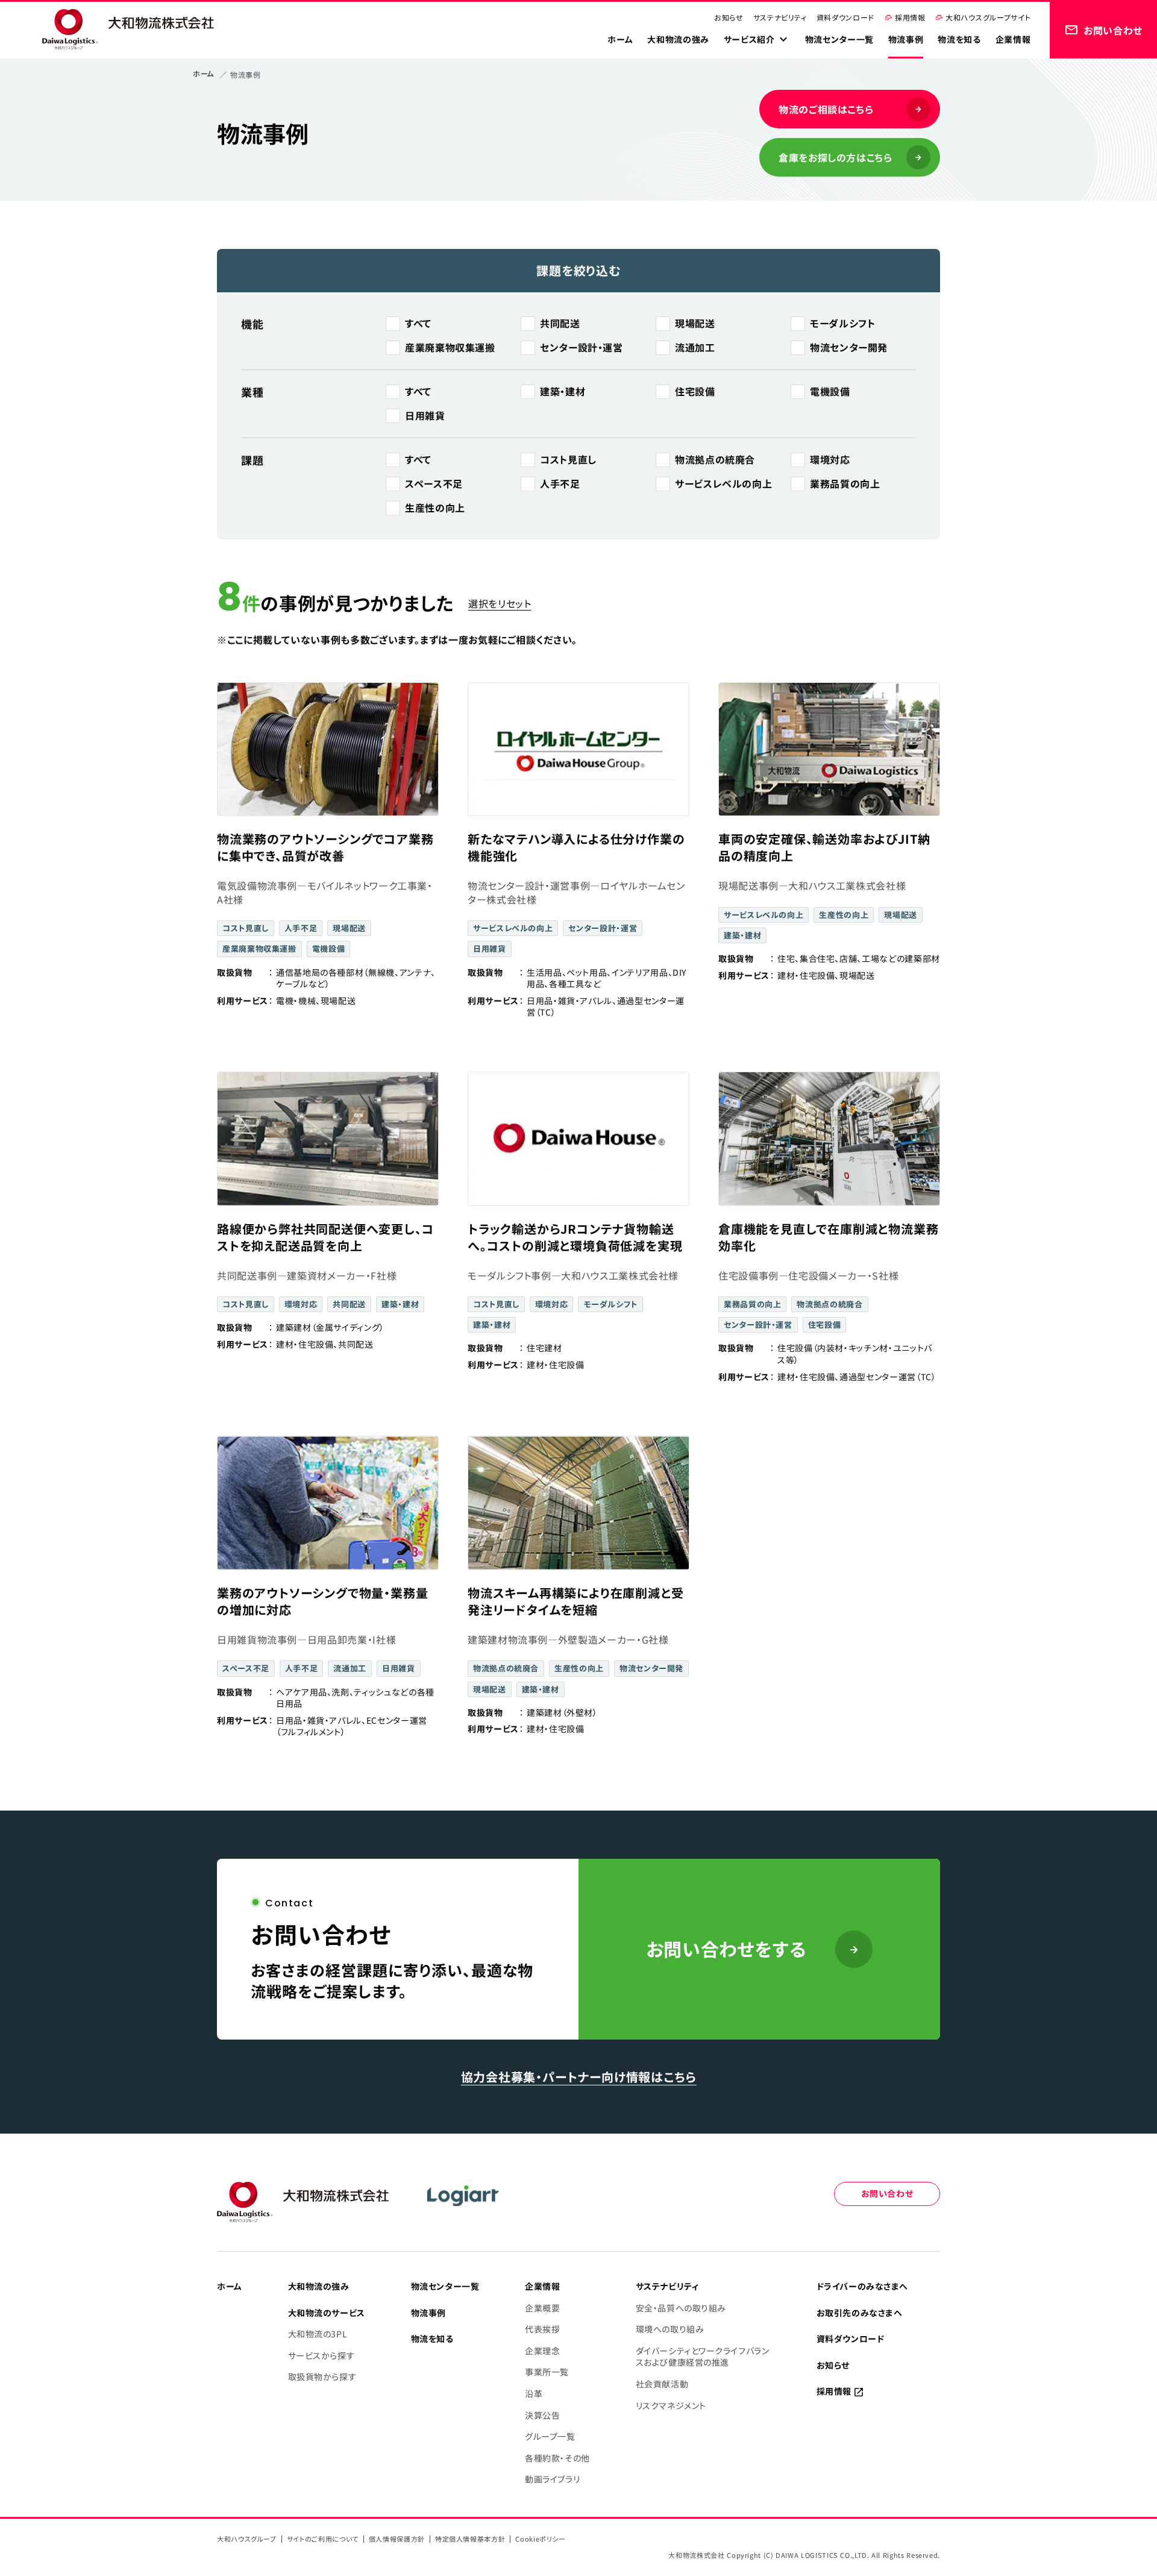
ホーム (204, 73)
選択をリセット (500, 603)
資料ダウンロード (845, 17)
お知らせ (729, 17)
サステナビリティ (780, 17)
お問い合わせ (887, 2193)
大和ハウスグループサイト (988, 17)
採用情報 (910, 17)
